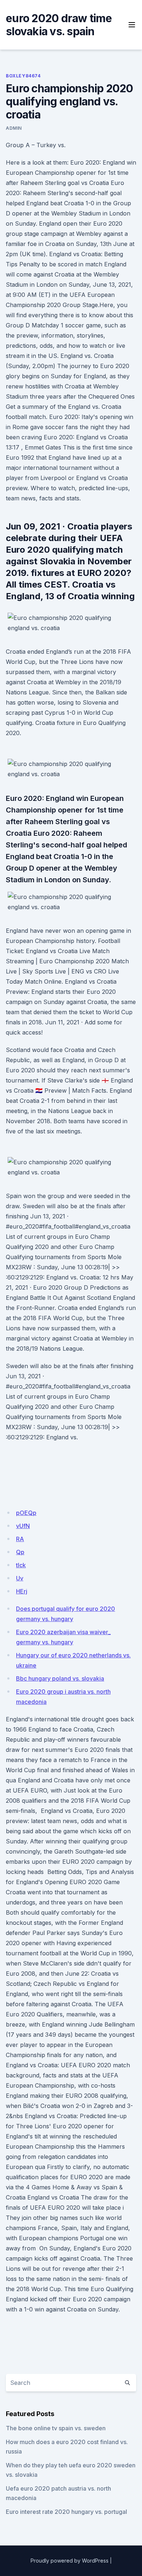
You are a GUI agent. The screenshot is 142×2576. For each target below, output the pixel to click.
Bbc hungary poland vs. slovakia (60, 1678)
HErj (22, 1591)
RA (20, 1539)
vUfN (23, 1526)
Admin (14, 128)
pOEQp (26, 1513)
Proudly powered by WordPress (70, 2561)
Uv (20, 1578)
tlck (21, 1565)
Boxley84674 (23, 76)
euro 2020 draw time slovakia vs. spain (59, 25)
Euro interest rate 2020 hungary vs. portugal (66, 2512)
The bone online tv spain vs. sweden (56, 2428)
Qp (20, 1552)
